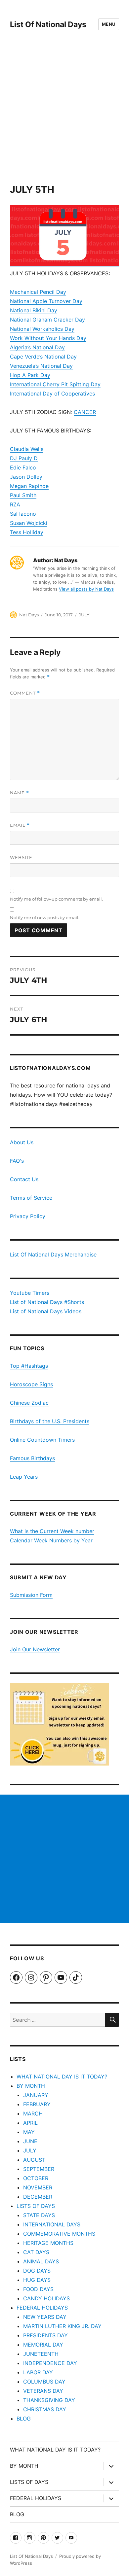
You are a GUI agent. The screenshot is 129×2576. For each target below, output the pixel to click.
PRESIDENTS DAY (45, 2335)
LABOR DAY (38, 2372)
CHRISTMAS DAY (45, 2409)
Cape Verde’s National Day (43, 357)
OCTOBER (36, 2178)
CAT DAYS (36, 2252)
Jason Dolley (26, 477)
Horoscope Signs (31, 1384)
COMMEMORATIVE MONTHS (59, 2234)
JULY (84, 615)
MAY (29, 2132)
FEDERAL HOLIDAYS (42, 2308)
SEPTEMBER (39, 2169)
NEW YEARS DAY (45, 2317)
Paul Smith (23, 495)
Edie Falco (23, 467)
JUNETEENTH (41, 2354)
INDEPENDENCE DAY (50, 2363)
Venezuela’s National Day (41, 366)
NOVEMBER (38, 2187)
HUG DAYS (37, 2280)
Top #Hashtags (29, 1366)
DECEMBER (38, 2197)
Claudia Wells (27, 449)
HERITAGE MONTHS (48, 2243)
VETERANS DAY (43, 2391)
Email (20, 825)
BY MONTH (31, 2086)
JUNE (30, 2141)
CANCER (85, 412)
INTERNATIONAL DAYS (52, 2224)
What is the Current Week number (52, 1531)
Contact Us (24, 1179)
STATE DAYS (39, 2215)
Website (21, 857)
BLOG (24, 2419)
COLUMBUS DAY (44, 2382)
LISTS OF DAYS (36, 2206)
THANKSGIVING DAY (49, 2400)
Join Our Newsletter (35, 1649)
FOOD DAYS (38, 2289)
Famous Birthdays (32, 1458)
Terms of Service (31, 1198)
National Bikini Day (34, 310)
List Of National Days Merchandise (53, 1254)
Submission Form (31, 1595)
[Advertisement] (64, 116)
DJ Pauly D (24, 458)
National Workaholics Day (42, 329)
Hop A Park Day (30, 375)
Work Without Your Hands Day (48, 338)
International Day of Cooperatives (52, 394)
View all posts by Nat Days (86, 589)
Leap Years (24, 1477)
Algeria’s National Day (37, 347)
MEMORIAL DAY (43, 2345)
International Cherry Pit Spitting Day (55, 384)
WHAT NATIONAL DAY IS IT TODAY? (62, 2077)
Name (20, 793)
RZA (15, 504)
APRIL (30, 2123)
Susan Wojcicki (29, 523)
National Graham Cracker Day (47, 320)
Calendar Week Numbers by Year (51, 1540)
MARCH (33, 2113)
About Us (22, 1142)
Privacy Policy (28, 1216)
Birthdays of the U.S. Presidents (50, 1421)
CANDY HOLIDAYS (46, 2298)
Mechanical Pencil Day (38, 292)
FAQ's (17, 1161)
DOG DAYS (37, 2271)
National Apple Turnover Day (46, 301)
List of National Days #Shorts (47, 1302)
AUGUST (34, 2160)
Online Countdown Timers (42, 1440)
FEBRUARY (37, 2104)
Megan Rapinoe (29, 486)
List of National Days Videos (46, 1311)
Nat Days (29, 615)
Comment (25, 693)
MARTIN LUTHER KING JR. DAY (62, 2326)
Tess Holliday (27, 532)
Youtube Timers (30, 1293)
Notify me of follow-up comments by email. (56, 899)
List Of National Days (48, 24)
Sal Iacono (23, 514)
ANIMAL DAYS (41, 2261)
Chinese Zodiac (29, 1403)
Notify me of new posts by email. (45, 917)
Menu (109, 24)
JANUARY (36, 2095)
